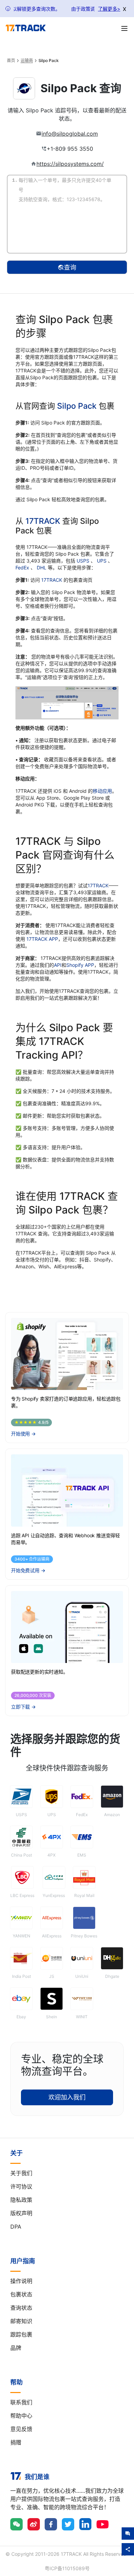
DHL (42, 568)
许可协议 (21, 2186)
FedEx (23, 568)
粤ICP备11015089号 (67, 2568)
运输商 (27, 61)
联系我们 (21, 2402)
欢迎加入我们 (67, 2097)
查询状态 (21, 2308)
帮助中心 (21, 2416)
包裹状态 (21, 2294)
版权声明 (21, 2213)
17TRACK (44, 521)
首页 (11, 61)
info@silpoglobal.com (70, 134)
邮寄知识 (21, 2321)
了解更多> (109, 9)
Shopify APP (80, 965)
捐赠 (16, 2442)
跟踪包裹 (21, 2334)
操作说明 (21, 2281)
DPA (16, 2227)
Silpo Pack (77, 406)
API (58, 965)
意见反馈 (21, 2429)
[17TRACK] (26, 28)
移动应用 (102, 791)
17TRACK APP (42, 939)
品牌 (16, 2348)
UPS (102, 561)
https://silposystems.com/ (70, 164)
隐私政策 (21, 2200)
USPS (84, 561)
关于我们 (21, 2173)
